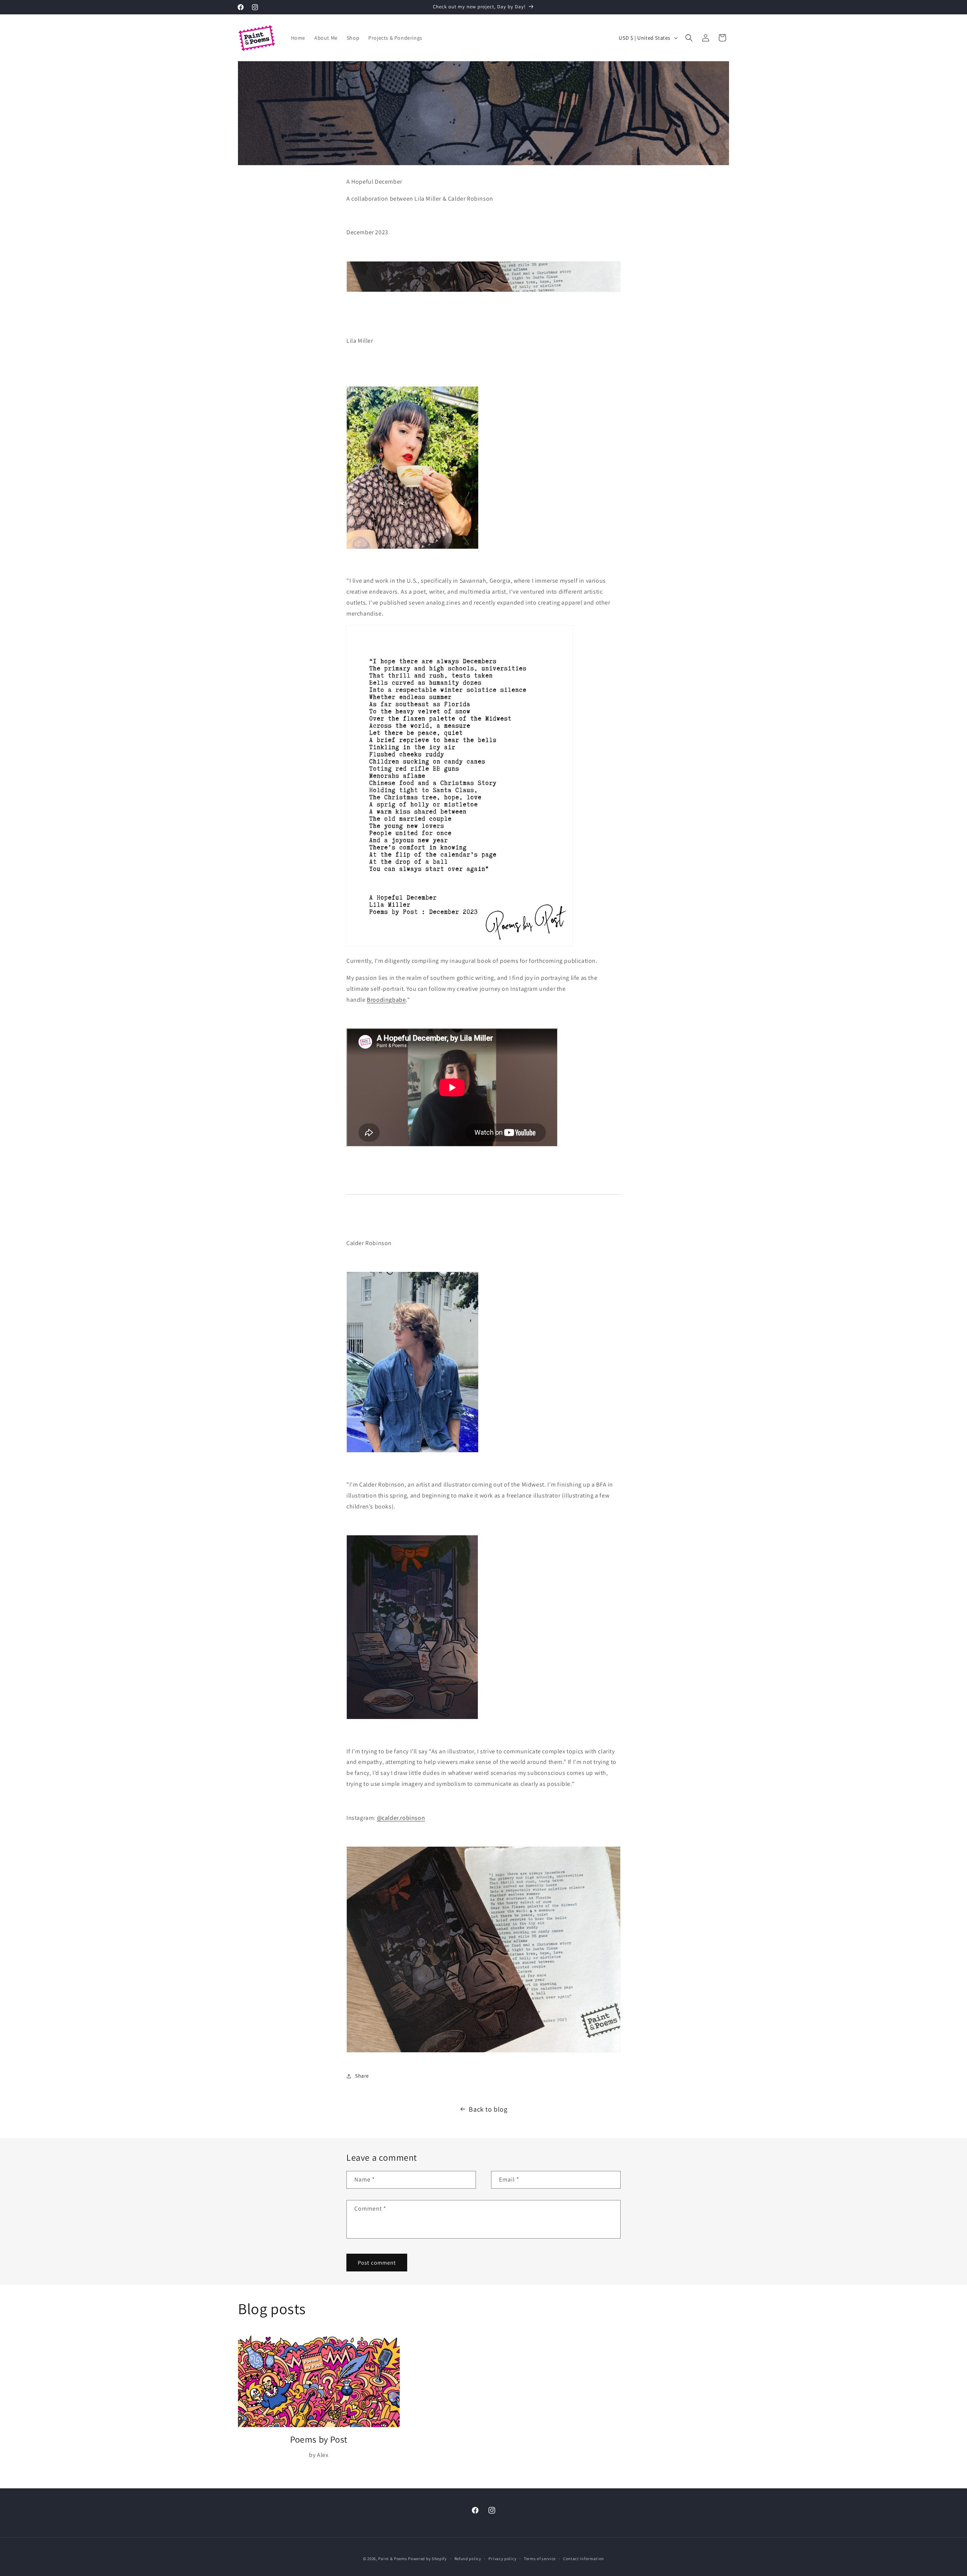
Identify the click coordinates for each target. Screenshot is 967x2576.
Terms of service (540, 2559)
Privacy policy (502, 2559)
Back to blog (488, 2109)
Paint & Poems (392, 2559)
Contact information (584, 2559)
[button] (689, 38)
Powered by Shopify (427, 2559)
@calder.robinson (401, 1818)
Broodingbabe (386, 1000)
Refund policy (468, 2559)
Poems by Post (319, 2439)
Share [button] (362, 2076)
